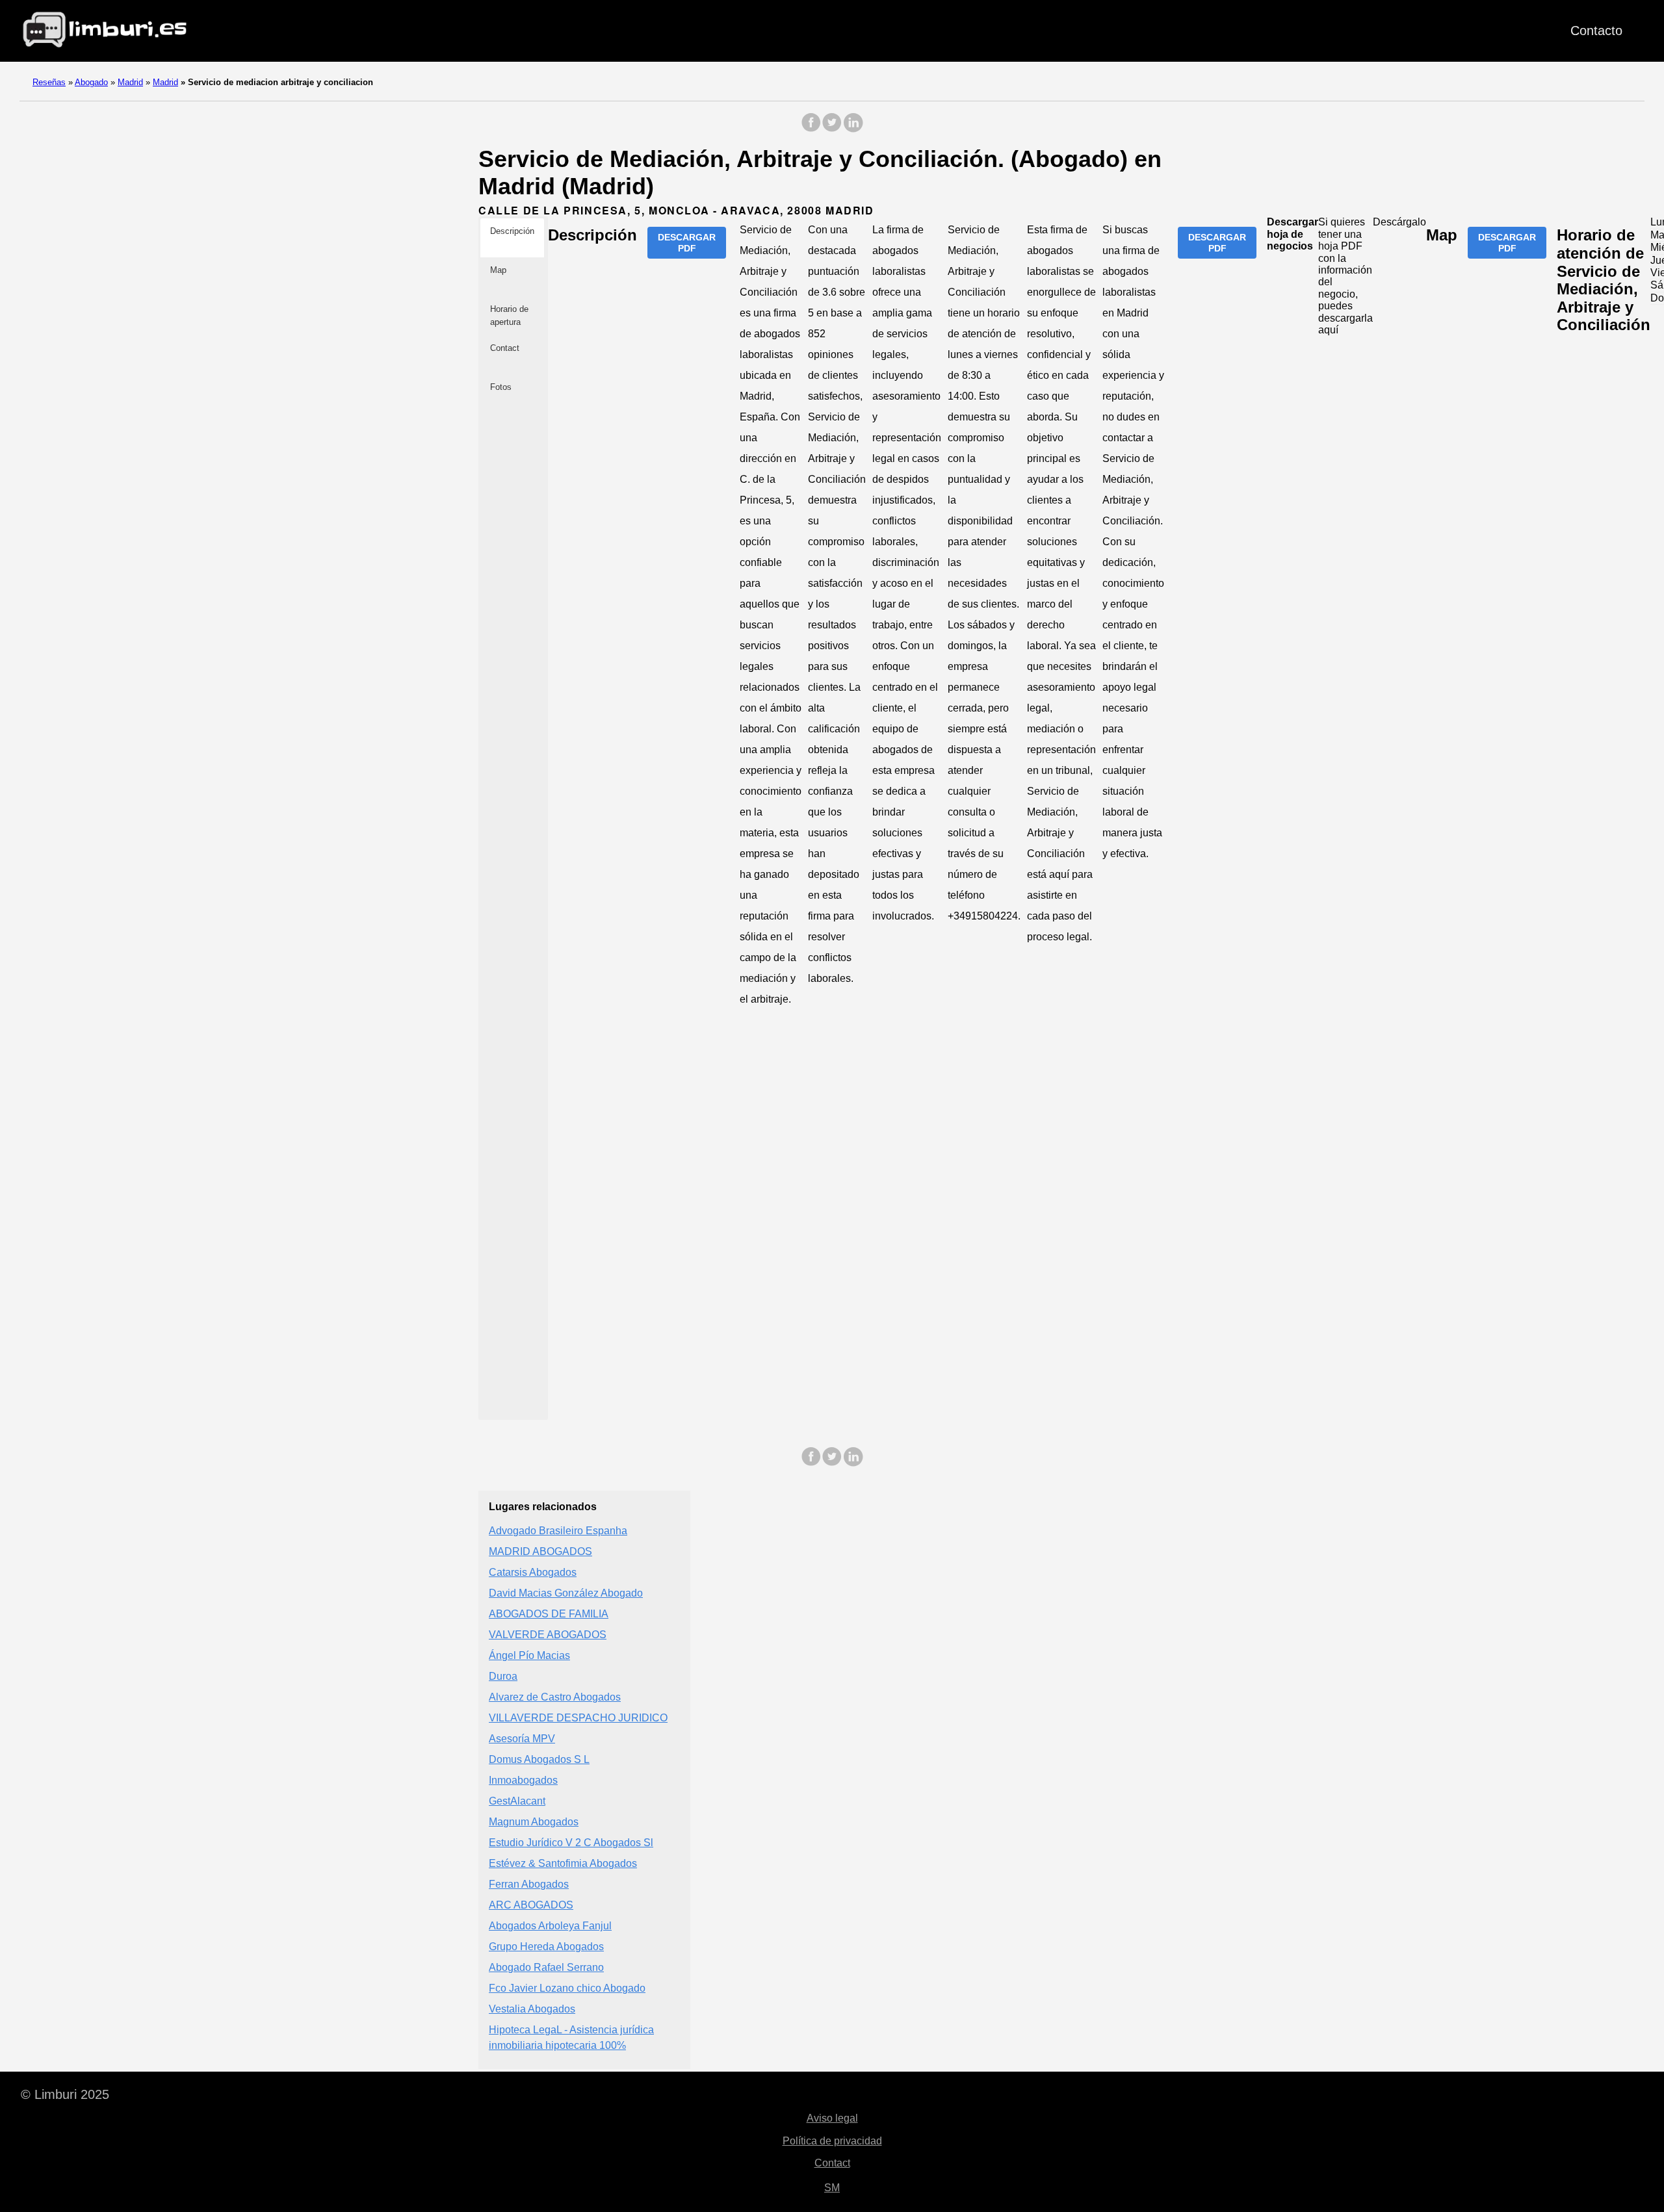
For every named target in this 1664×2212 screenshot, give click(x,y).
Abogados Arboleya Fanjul (550, 1926)
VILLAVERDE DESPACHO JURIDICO (578, 1718)
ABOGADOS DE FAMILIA (549, 1614)
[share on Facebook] (811, 129)
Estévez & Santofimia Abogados (563, 1863)
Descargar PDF (687, 242)
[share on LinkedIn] (853, 129)
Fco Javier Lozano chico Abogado (567, 1988)
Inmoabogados (523, 1780)
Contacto (1596, 31)
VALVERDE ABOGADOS (548, 1635)
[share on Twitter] (832, 129)
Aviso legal (832, 2118)
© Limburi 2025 (65, 2094)
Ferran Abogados (529, 1884)
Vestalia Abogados (532, 2009)
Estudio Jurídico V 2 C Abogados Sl (571, 1843)
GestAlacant (517, 1801)
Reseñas (49, 82)
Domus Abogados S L (539, 1759)
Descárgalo (1399, 222)
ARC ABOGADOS (531, 1905)
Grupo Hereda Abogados (546, 1947)
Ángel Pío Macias (529, 1655)
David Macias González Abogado (566, 1593)
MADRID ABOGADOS (540, 1551)
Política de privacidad (832, 2141)
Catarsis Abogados (533, 1572)
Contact (832, 2163)
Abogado (91, 82)
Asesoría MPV (522, 1739)
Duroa (503, 1676)
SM (832, 2188)
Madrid (130, 82)
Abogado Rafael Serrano (546, 1967)
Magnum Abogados (534, 1822)
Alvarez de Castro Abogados (555, 1697)
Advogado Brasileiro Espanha (558, 1531)
